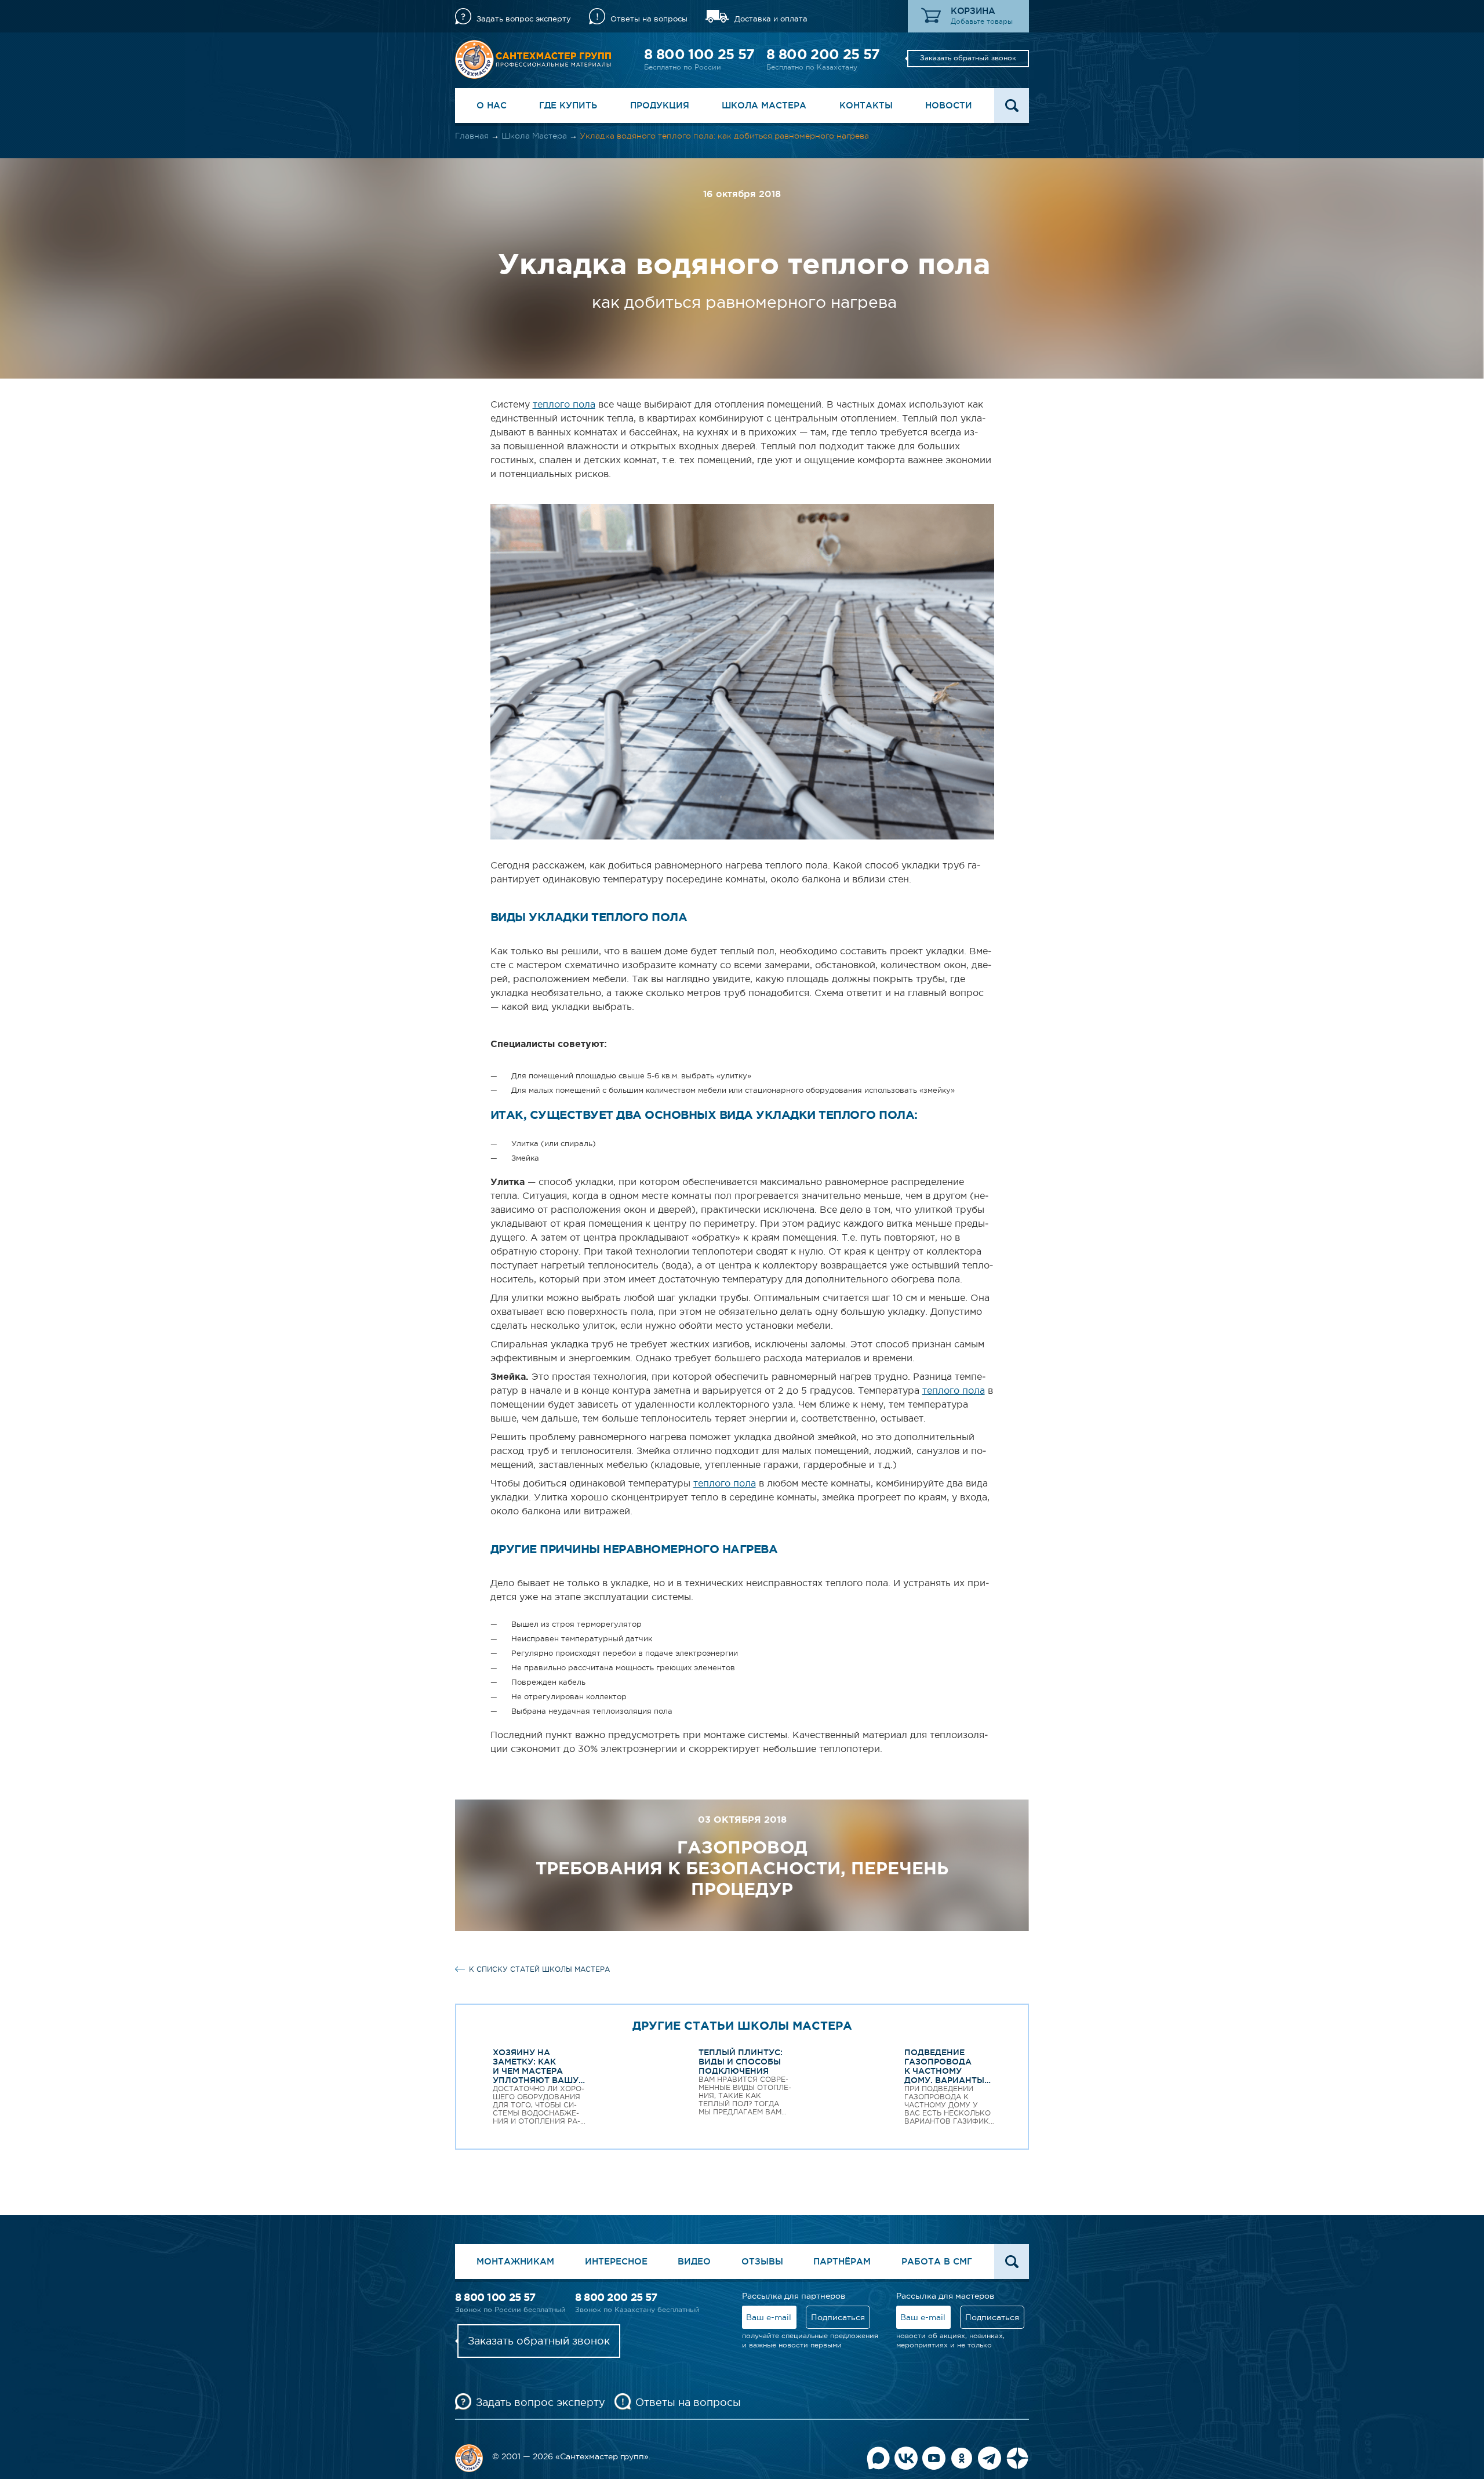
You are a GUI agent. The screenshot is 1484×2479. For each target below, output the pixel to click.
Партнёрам (842, 2261)
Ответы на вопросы (649, 19)
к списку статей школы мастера (539, 1969)
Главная (472, 136)
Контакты (866, 105)
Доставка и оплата (771, 19)
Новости (949, 105)
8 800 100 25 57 (699, 54)
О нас (492, 105)
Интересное (616, 2261)
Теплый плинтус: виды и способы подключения (741, 2062)
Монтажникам (515, 2261)
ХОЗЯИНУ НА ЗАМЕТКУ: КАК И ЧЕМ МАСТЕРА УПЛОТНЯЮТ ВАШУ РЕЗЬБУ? (536, 2071)
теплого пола (564, 404)
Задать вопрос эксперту (524, 19)
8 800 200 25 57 (823, 54)
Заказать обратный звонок (968, 58)
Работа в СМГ (937, 2261)
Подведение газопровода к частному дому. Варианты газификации (944, 2071)
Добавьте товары (982, 21)
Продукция (660, 105)
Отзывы (762, 2261)
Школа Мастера (764, 105)
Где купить (568, 105)
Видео (694, 2261)
